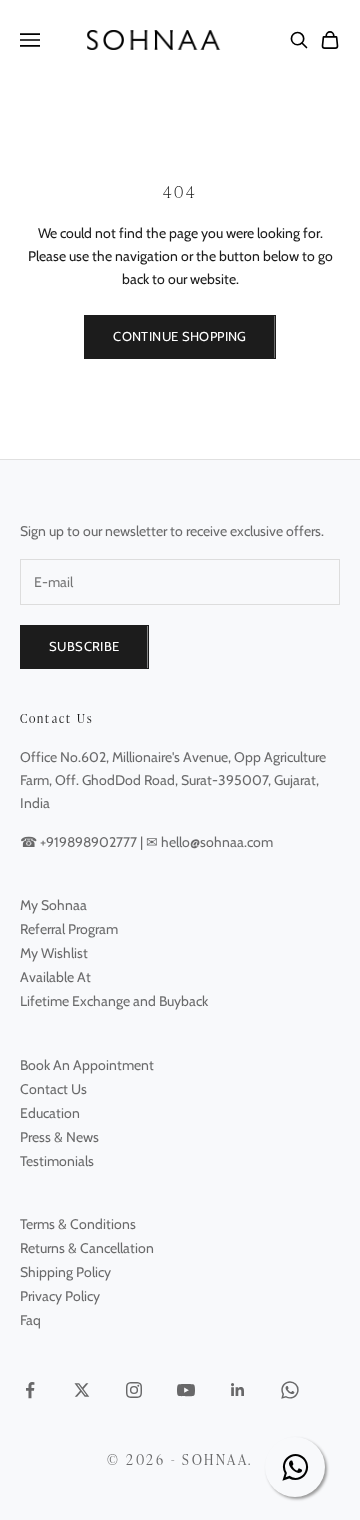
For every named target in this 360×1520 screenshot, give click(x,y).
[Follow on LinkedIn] (238, 1390)
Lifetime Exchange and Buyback (114, 1001)
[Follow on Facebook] (30, 1390)
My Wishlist (54, 953)
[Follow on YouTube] (186, 1390)
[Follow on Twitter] (82, 1390)
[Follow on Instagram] (134, 1390)
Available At (55, 977)
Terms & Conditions (78, 1224)
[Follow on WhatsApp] (290, 1390)
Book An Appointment (87, 1065)
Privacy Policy (60, 1296)
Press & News (59, 1137)
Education (50, 1113)
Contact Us (53, 1089)
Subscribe (84, 646)
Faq (30, 1320)
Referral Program (69, 929)
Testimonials (57, 1161)
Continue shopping (180, 336)
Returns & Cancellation (87, 1248)
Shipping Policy (65, 1272)
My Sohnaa (53, 905)
